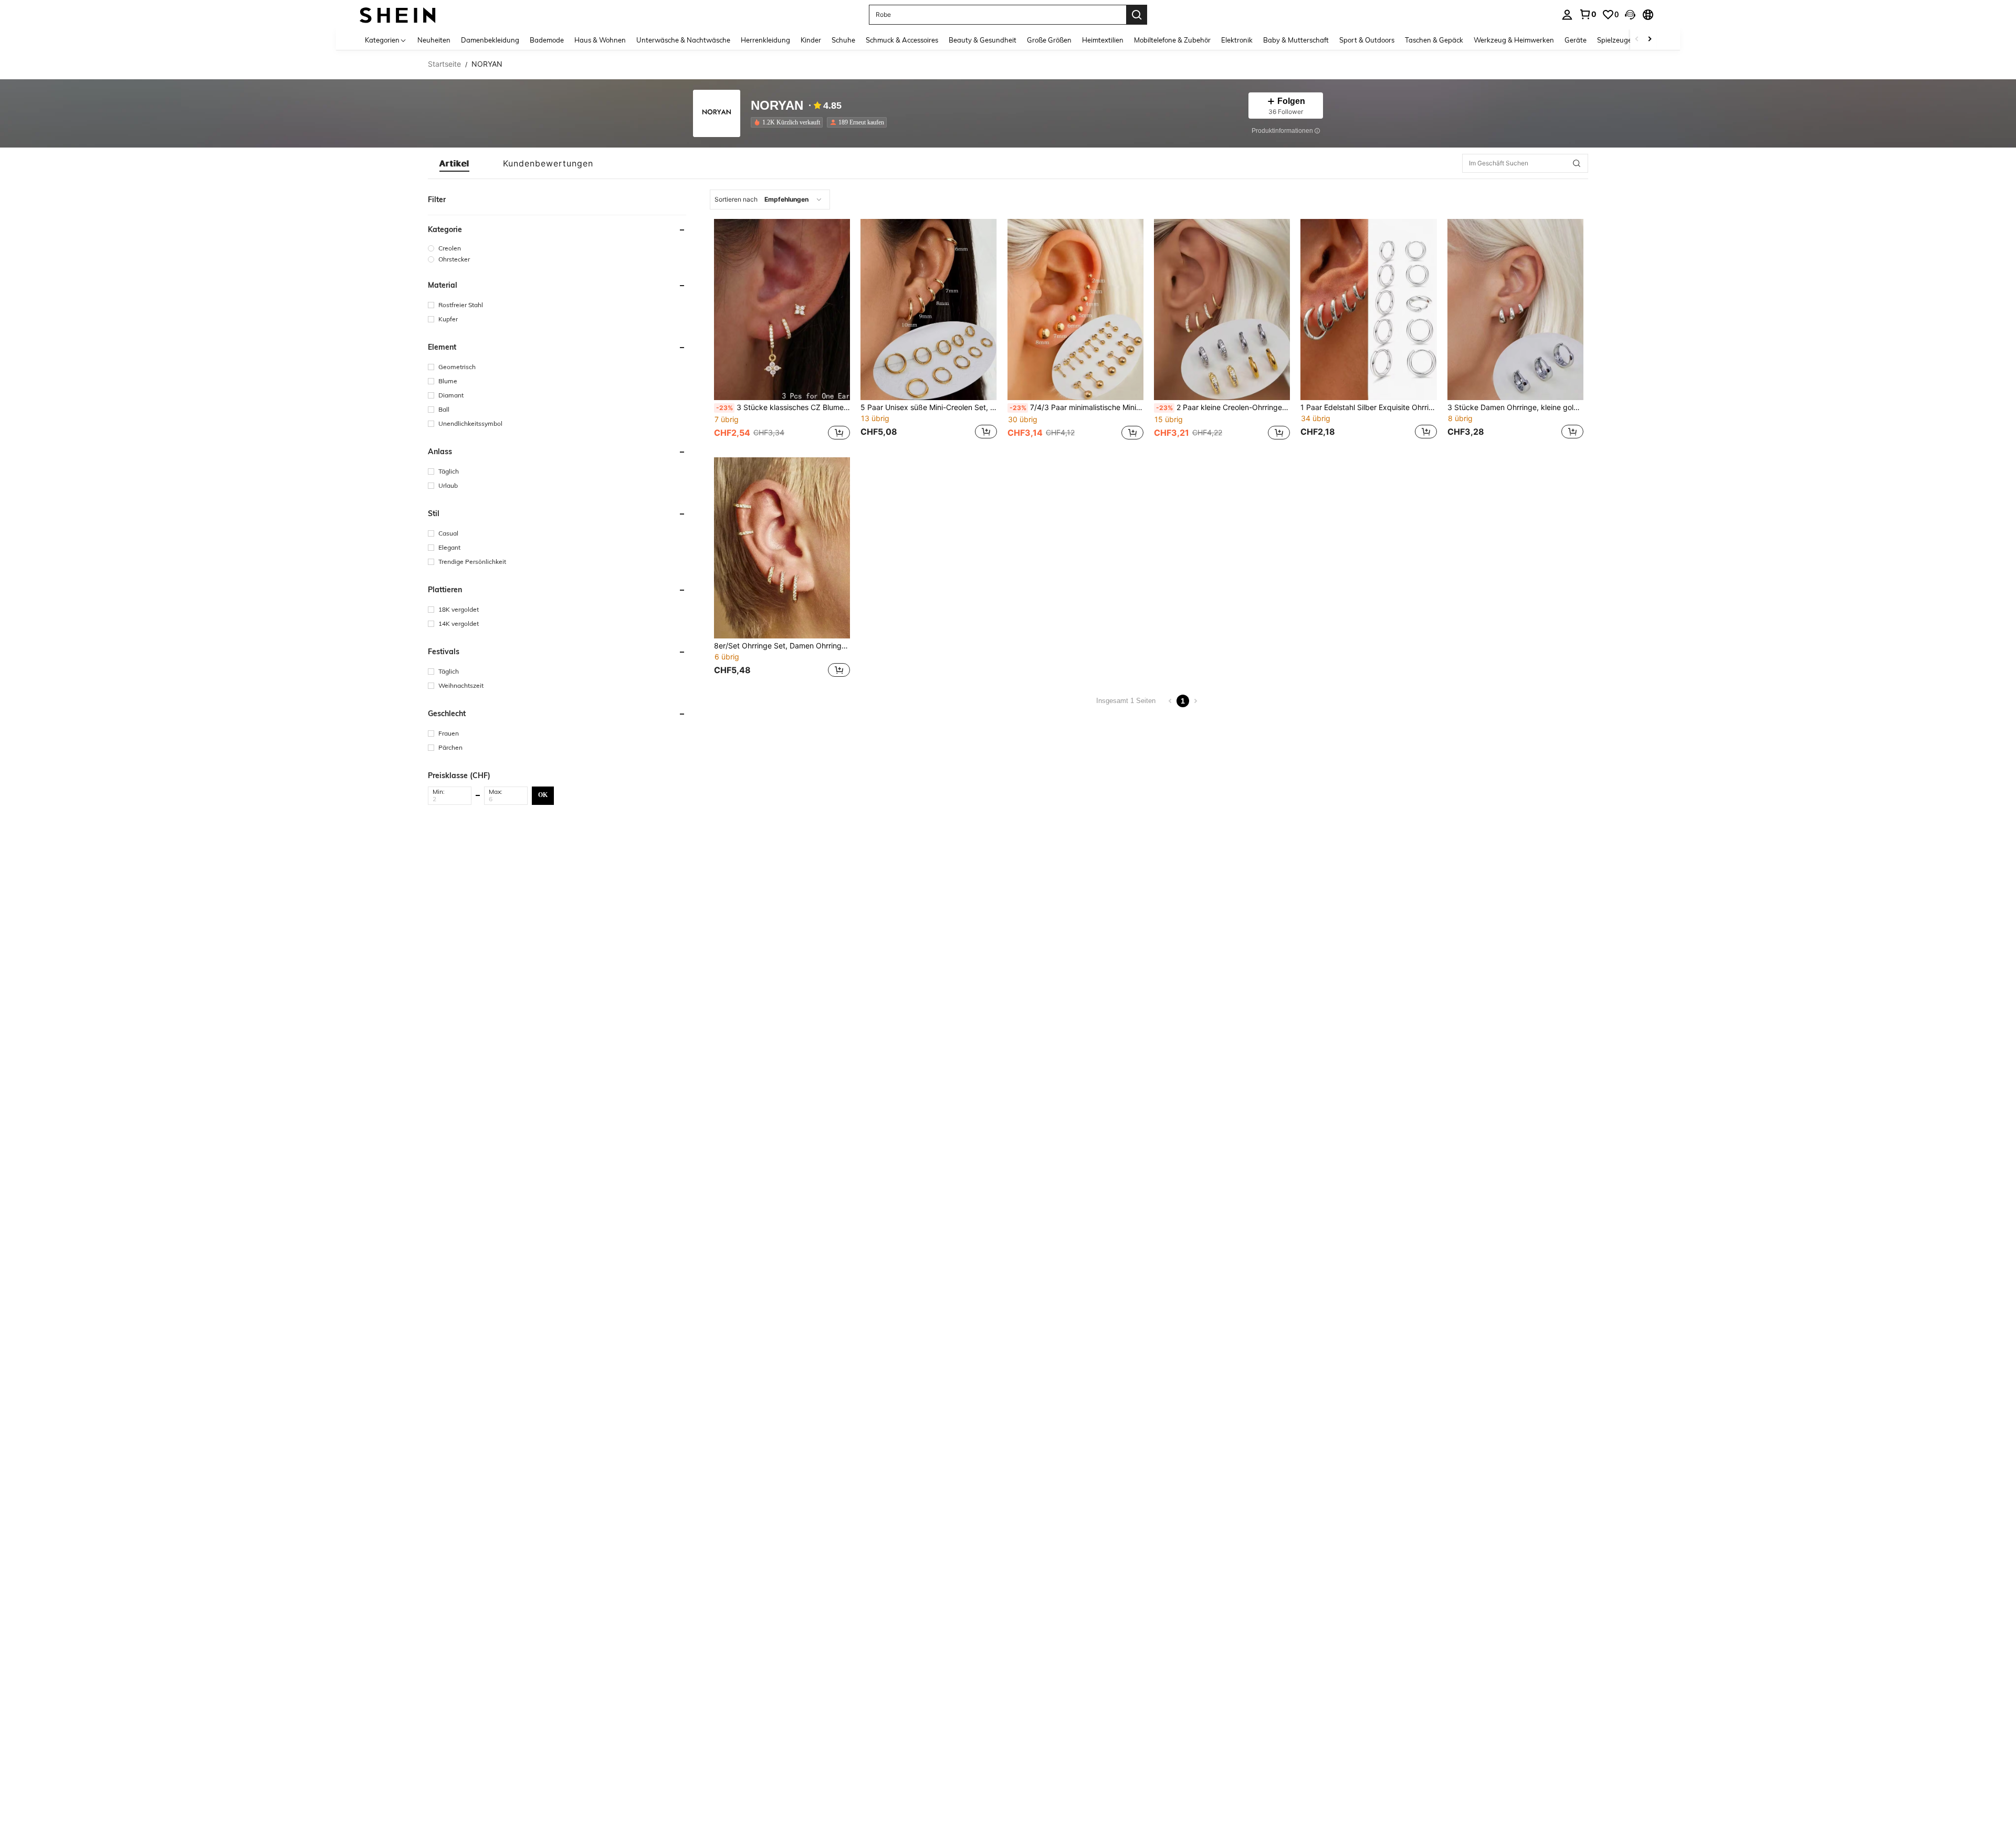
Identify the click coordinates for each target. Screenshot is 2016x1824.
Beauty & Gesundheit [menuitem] (983, 40)
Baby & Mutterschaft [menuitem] (1296, 40)
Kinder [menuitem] (811, 40)
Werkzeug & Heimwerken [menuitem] (1514, 40)
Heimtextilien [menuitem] (1103, 40)
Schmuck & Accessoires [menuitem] (902, 40)
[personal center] (1567, 15)
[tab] (454, 163)
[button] (1630, 15)
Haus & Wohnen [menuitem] (600, 40)
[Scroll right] (1650, 40)
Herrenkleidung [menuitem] (765, 40)
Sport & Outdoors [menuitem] (1367, 40)
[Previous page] (1170, 701)
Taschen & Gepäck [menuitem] (1434, 40)
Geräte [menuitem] (1576, 40)
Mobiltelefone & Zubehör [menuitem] (1172, 40)
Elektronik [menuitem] (1237, 40)
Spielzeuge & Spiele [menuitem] (1628, 40)
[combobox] (770, 200)
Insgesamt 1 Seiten (1126, 701)
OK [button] (543, 795)
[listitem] (789, 122)
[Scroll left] (1637, 40)
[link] (1588, 14)
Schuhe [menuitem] (843, 40)
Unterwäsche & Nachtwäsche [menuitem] (683, 40)
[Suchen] (1137, 15)
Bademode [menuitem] (547, 40)
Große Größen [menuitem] (1049, 40)
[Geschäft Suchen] (1577, 163)
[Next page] (1195, 701)
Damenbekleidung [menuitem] (490, 40)
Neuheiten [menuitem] (434, 40)
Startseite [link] (444, 64)
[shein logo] (398, 14)
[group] (557, 248)
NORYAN (777, 106)
